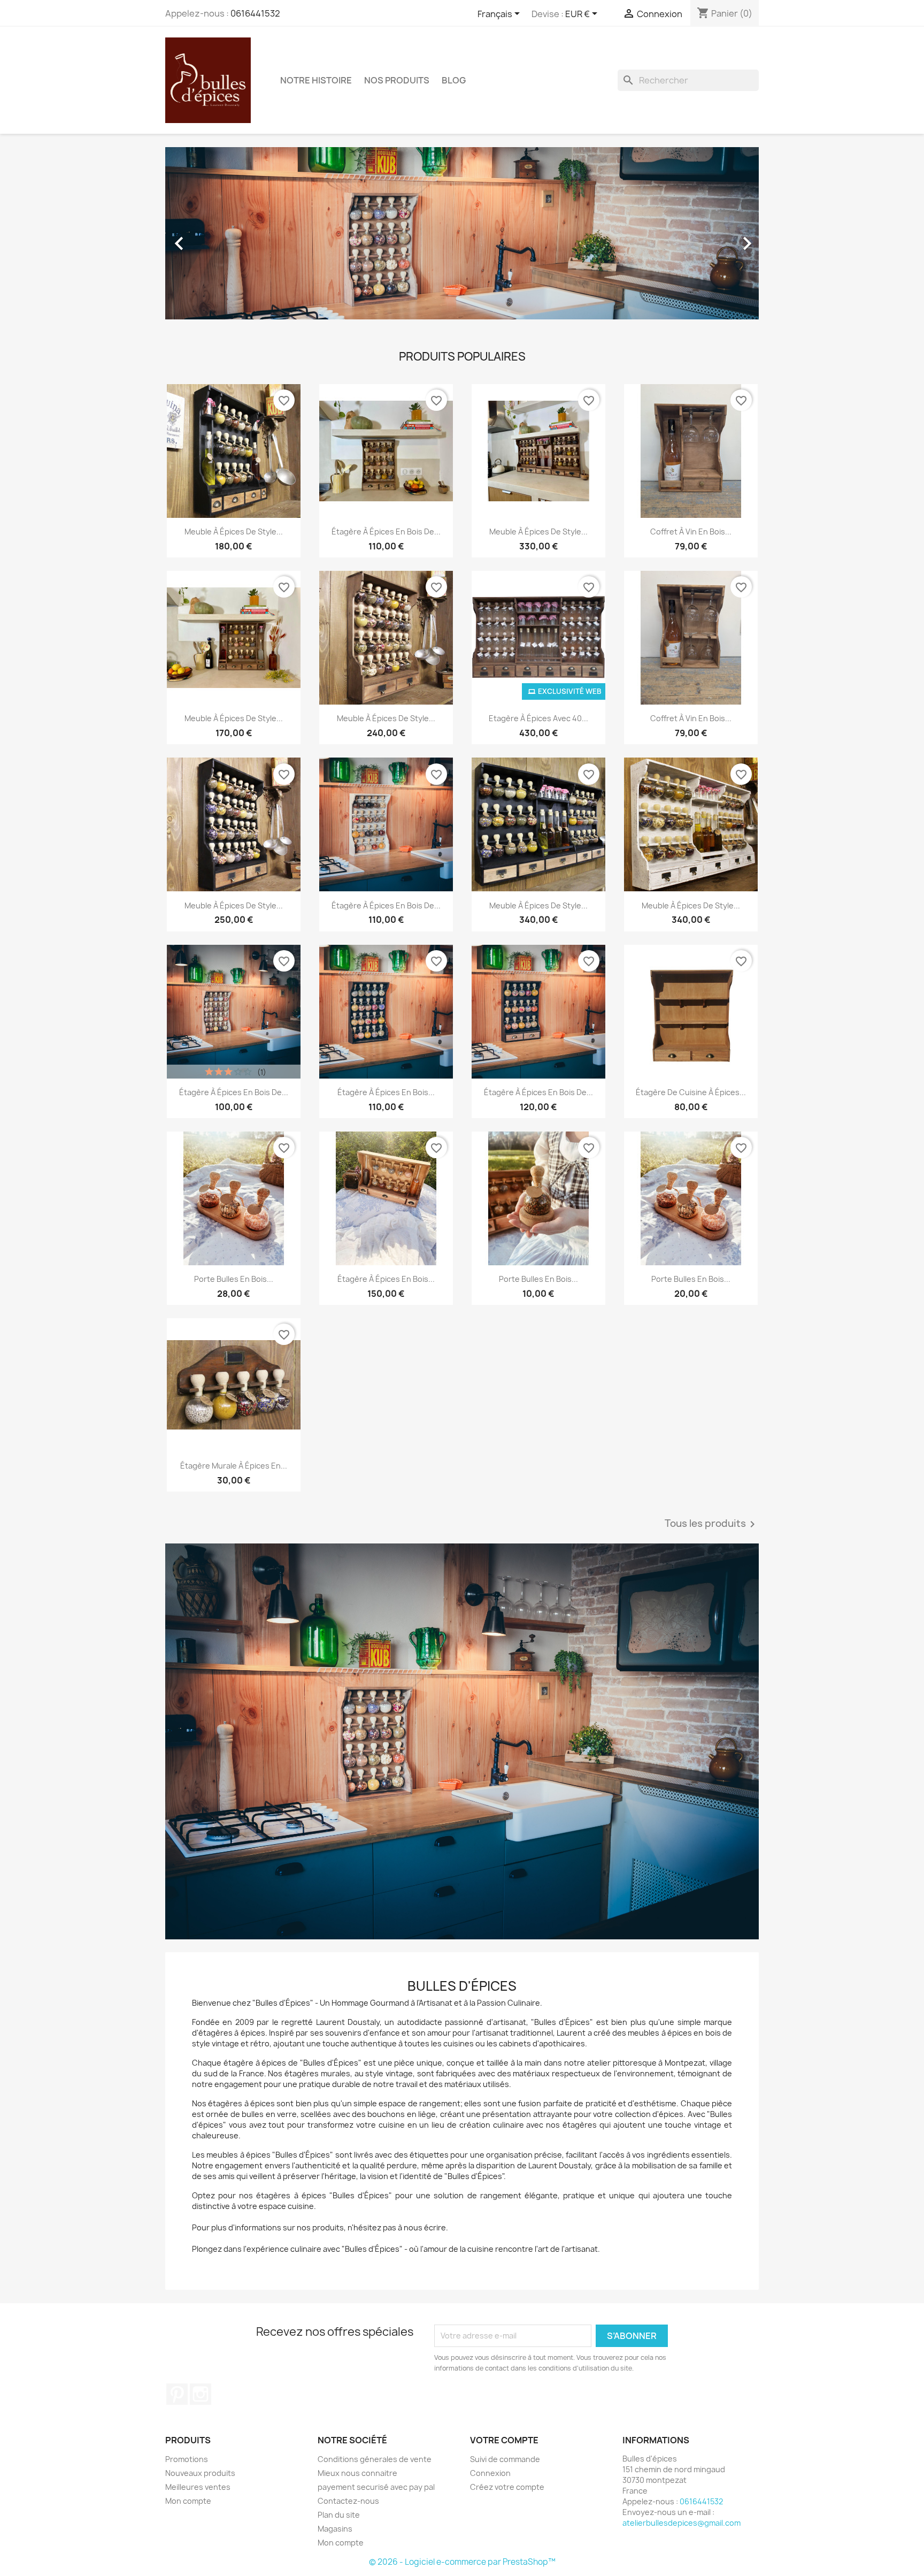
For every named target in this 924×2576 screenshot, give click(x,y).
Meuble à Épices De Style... (234, 532)
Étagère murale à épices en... (234, 1466)
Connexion (490, 2473)
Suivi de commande (505, 2459)
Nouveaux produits (200, 2473)
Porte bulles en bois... (234, 1279)
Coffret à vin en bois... (691, 532)
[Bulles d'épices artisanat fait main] (462, 1741)
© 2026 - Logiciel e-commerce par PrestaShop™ (462, 2562)
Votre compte (504, 2440)
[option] (462, 238)
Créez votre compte (507, 2487)
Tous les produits (712, 1524)
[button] (210, 238)
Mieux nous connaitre (357, 2473)
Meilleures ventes (198, 2487)
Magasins (335, 2529)
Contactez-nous (348, 2501)
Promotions (187, 2459)
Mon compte (188, 2501)
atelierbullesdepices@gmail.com (682, 2523)
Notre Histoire (316, 80)
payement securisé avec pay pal (376, 2487)
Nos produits (397, 80)
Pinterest (177, 2394)
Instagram (201, 2394)
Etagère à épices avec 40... (538, 718)
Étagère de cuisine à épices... (691, 1092)
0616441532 (255, 13)
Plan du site (339, 2515)
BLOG (454, 80)
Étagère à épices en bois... (386, 1092)
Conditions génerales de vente (375, 2459)
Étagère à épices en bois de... (386, 532)
